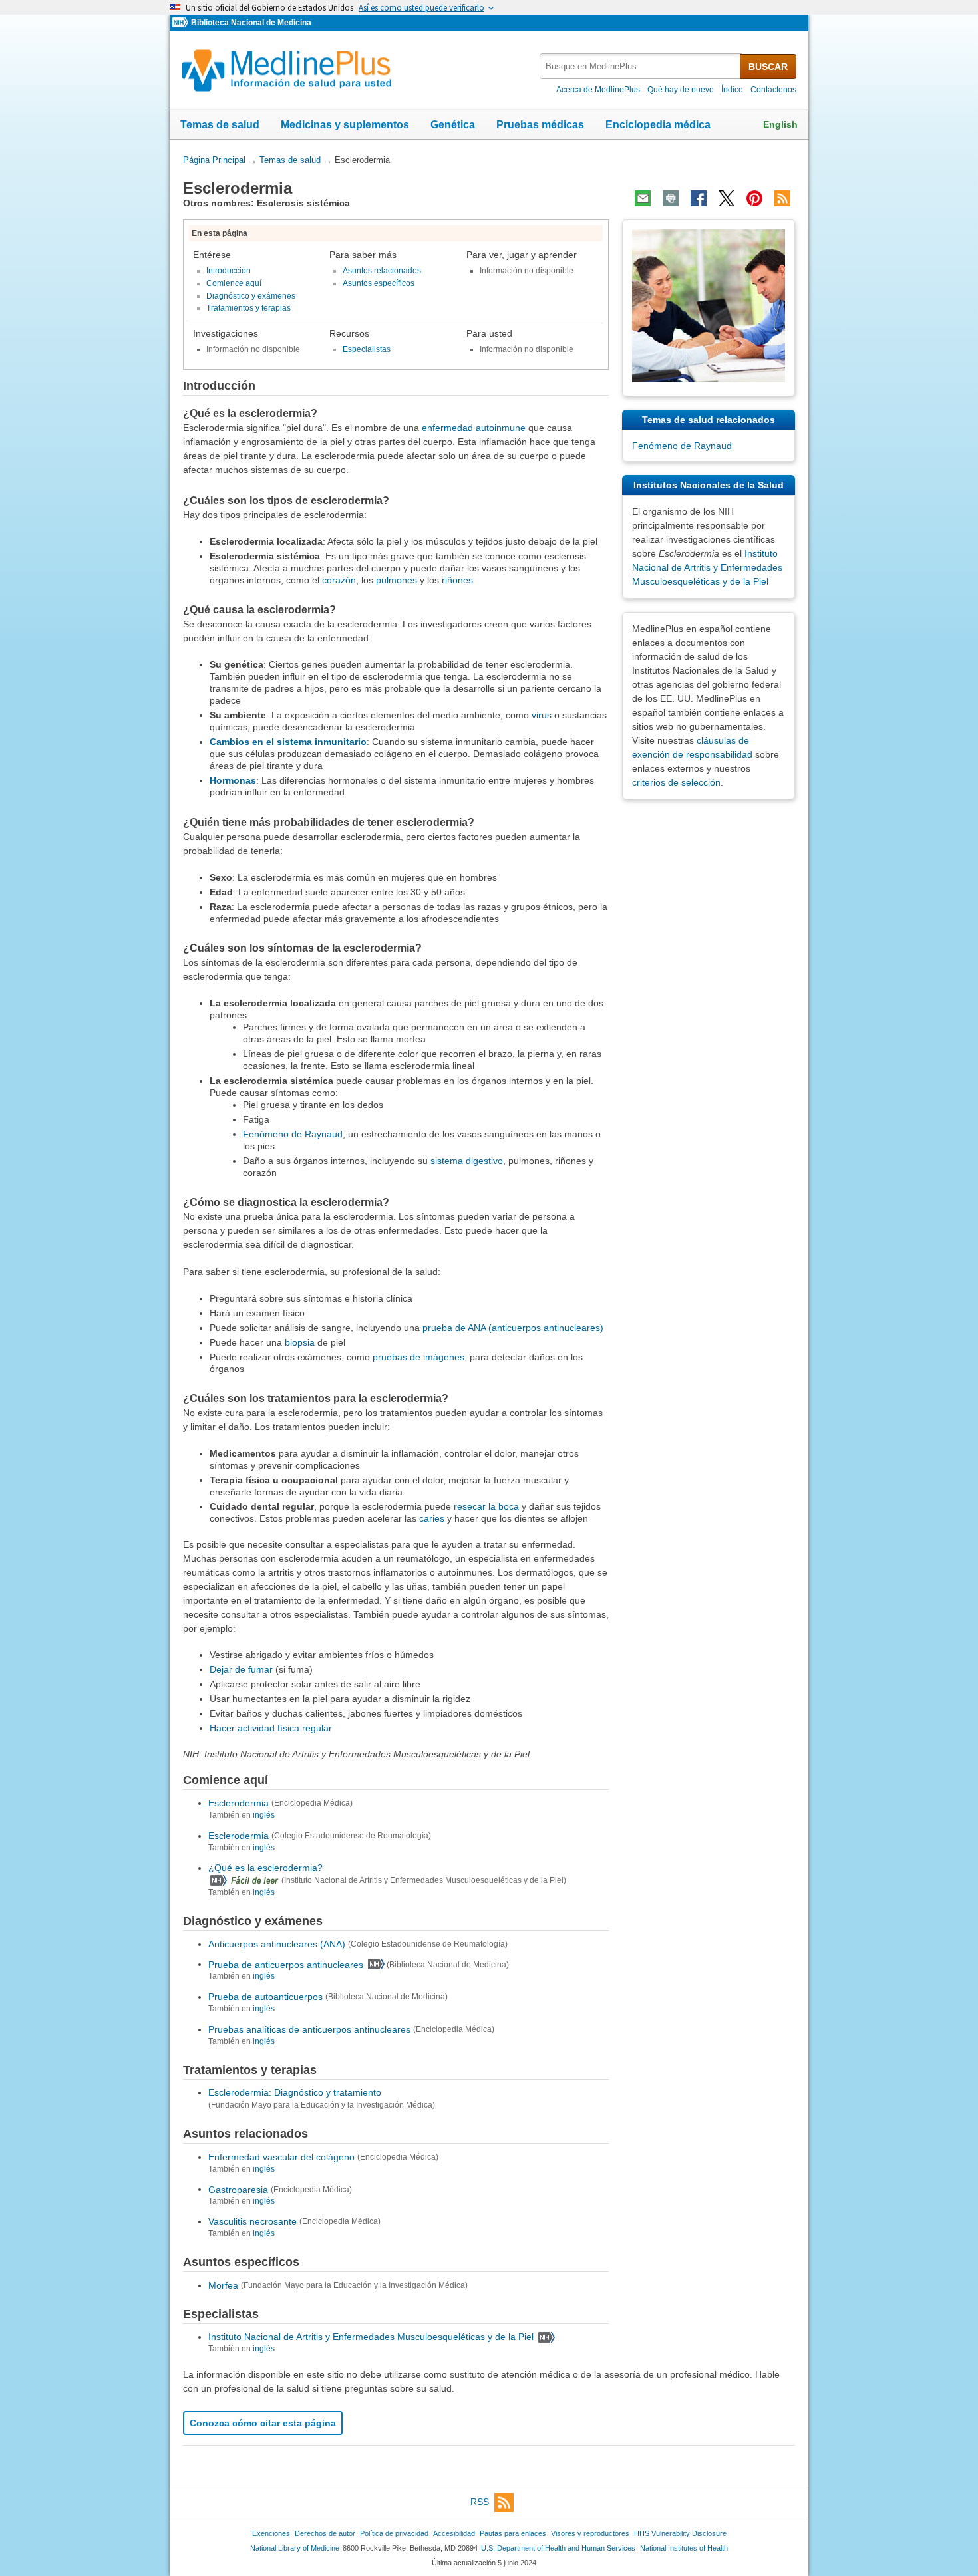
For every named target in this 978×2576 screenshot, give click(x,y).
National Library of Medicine (295, 2548)
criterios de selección (676, 782)
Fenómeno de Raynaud (293, 1134)
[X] (727, 198)
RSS (480, 2502)
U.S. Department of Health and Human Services (558, 2548)
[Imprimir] (671, 198)
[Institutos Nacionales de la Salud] (182, 23)
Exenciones (271, 2533)
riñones (457, 580)
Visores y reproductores (590, 2533)
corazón (339, 580)
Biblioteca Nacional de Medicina (251, 23)
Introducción (229, 271)
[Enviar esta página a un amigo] (643, 198)
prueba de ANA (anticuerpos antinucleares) (513, 1328)
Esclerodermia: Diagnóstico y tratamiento (295, 2092)
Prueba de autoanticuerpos (265, 1997)
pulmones (397, 580)
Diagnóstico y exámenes (251, 296)
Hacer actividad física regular (271, 1728)
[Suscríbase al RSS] (782, 198)
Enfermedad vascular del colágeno (281, 2157)
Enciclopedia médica (658, 125)
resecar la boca (486, 1506)
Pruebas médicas (540, 125)
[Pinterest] (754, 198)
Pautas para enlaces (513, 2533)
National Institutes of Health (684, 2548)
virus (542, 715)
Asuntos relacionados (382, 271)
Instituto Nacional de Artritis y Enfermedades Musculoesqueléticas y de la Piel (371, 2337)
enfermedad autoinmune (474, 428)
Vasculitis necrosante (252, 2221)
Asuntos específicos (379, 283)
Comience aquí (234, 283)
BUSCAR (768, 67)
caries (432, 1518)
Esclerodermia (239, 1803)
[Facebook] (699, 198)
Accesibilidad (454, 2533)
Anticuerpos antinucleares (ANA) (277, 1944)
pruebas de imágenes (418, 1357)
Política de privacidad (394, 2533)
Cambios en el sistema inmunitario (288, 742)
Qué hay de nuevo (681, 90)
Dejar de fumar (241, 1669)
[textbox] (641, 66)
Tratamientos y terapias (248, 308)
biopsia (300, 1342)
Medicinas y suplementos (345, 125)
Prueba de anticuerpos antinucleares (286, 1964)
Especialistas (367, 349)
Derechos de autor (325, 2533)
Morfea (223, 2285)
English (780, 124)
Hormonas (233, 780)
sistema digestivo (467, 1161)
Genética (453, 125)
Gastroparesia (238, 2189)
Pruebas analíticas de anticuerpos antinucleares (309, 2029)
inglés (264, 1815)
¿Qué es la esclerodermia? (265, 1868)
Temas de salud (220, 125)
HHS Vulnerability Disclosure (680, 2533)
